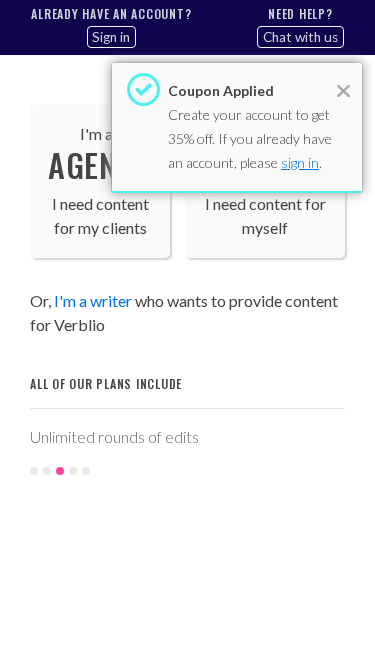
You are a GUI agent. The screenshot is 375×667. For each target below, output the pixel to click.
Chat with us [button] (300, 37)
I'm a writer (93, 300)
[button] (38, 450)
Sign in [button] (111, 37)
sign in (300, 162)
